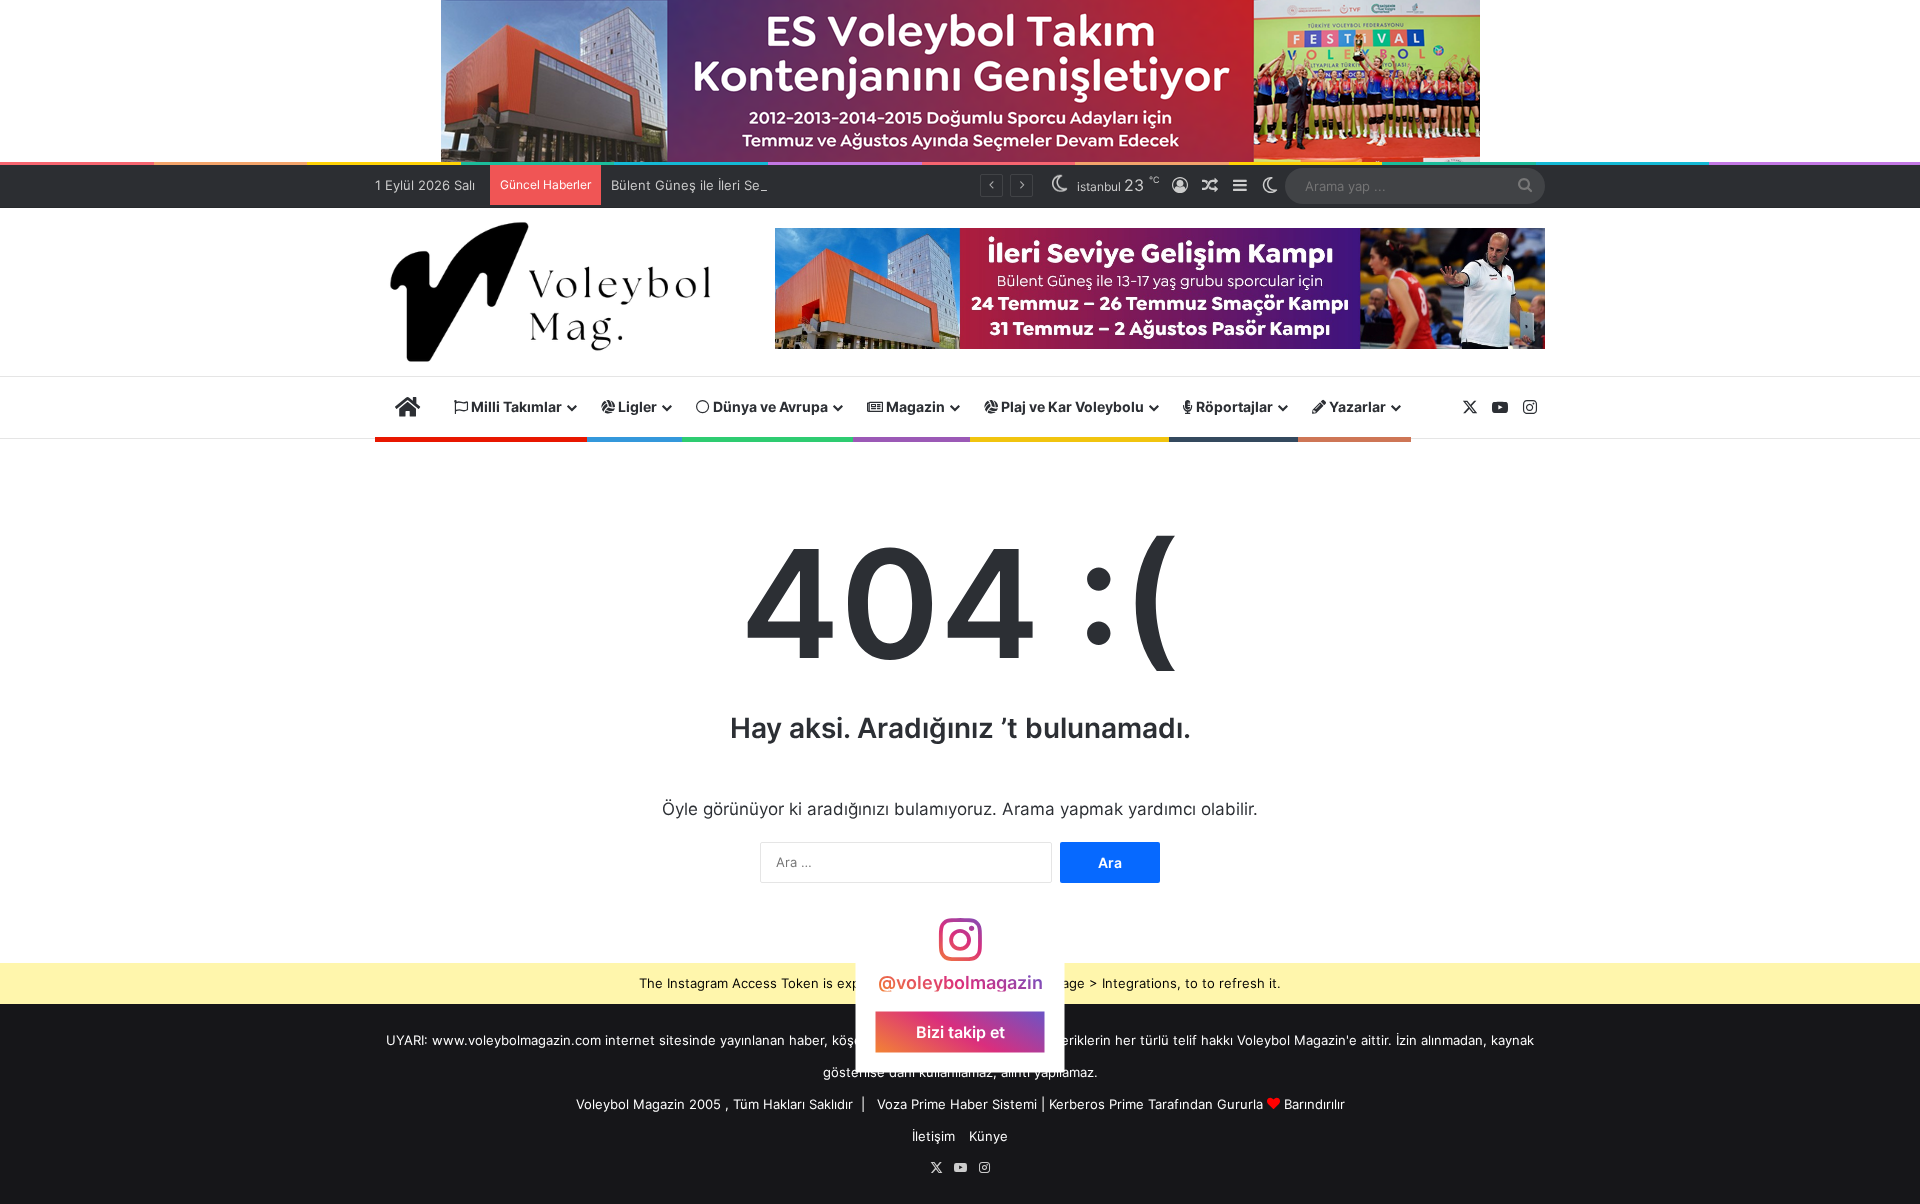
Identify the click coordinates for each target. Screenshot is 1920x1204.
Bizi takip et (960, 1032)
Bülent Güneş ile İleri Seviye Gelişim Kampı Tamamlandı (781, 185)
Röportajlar (1233, 406)
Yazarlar (1356, 406)
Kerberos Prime (1096, 1104)
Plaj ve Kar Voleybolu (1071, 406)
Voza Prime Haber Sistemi (957, 1104)
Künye (988, 1136)
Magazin (914, 406)
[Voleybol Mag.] (560, 292)
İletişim (933, 1136)
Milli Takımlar (515, 406)
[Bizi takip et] (960, 949)
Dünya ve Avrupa (769, 406)
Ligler (636, 406)
